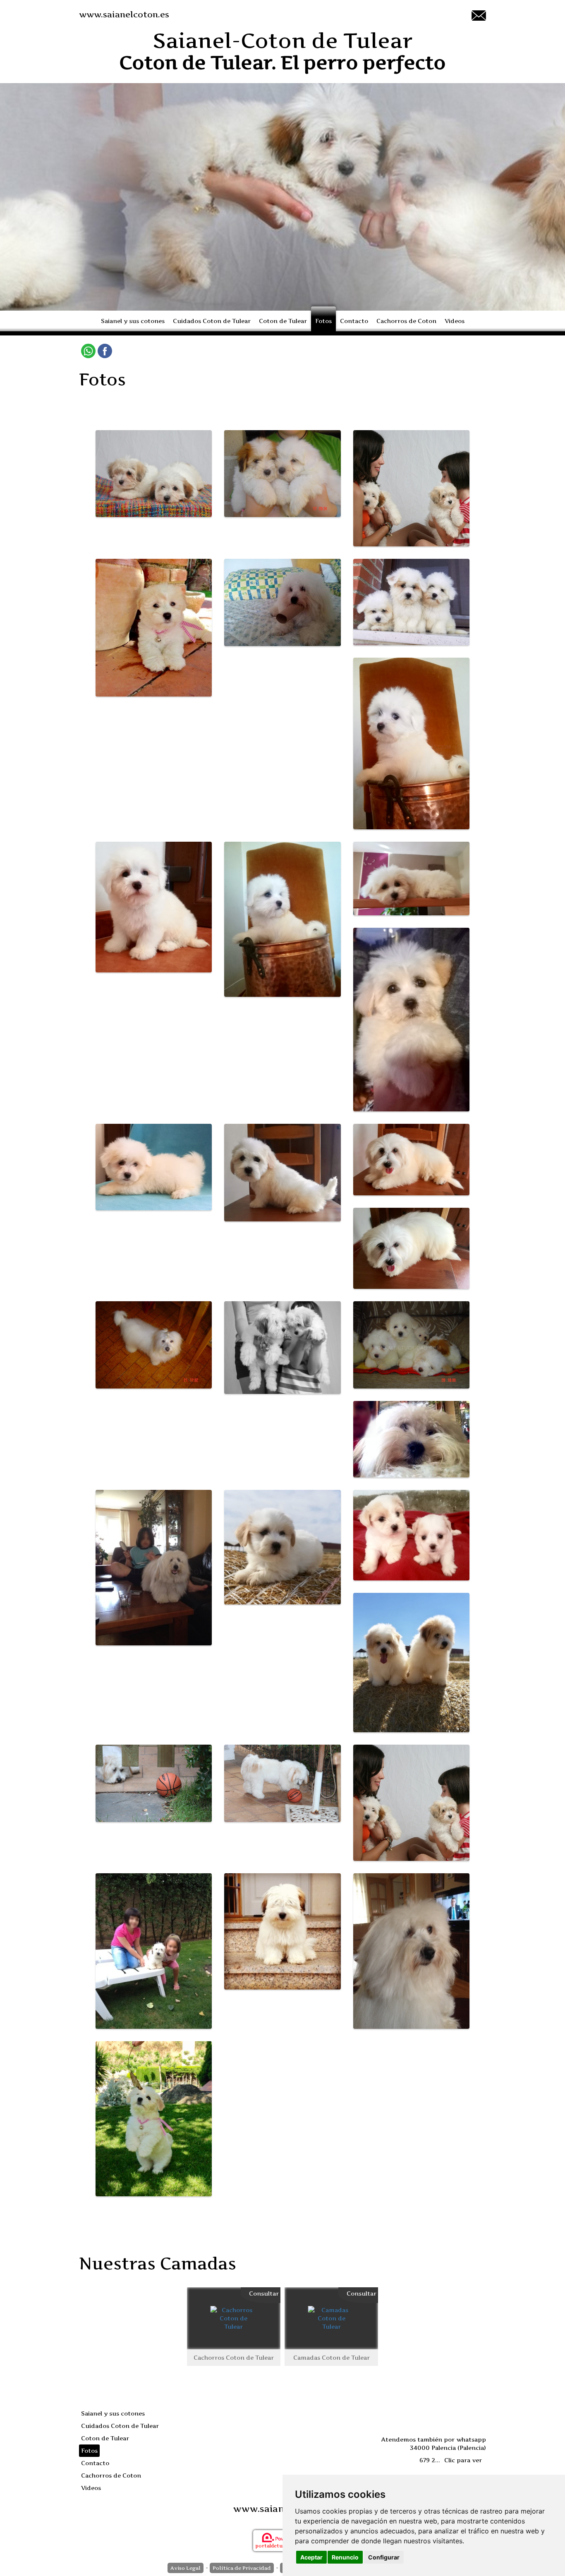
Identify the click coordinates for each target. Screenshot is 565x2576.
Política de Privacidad (242, 2568)
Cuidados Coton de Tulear (212, 321)
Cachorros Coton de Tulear (234, 2357)
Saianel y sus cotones (133, 321)
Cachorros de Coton (406, 321)
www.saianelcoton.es (124, 14)
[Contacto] (479, 15)
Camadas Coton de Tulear (332, 2357)
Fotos (323, 321)
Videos (455, 321)
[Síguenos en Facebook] (105, 351)
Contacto (354, 321)
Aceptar (311, 2557)
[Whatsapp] (88, 351)
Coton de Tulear (283, 321)
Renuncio (345, 2557)
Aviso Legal (186, 2568)
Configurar (384, 2557)
